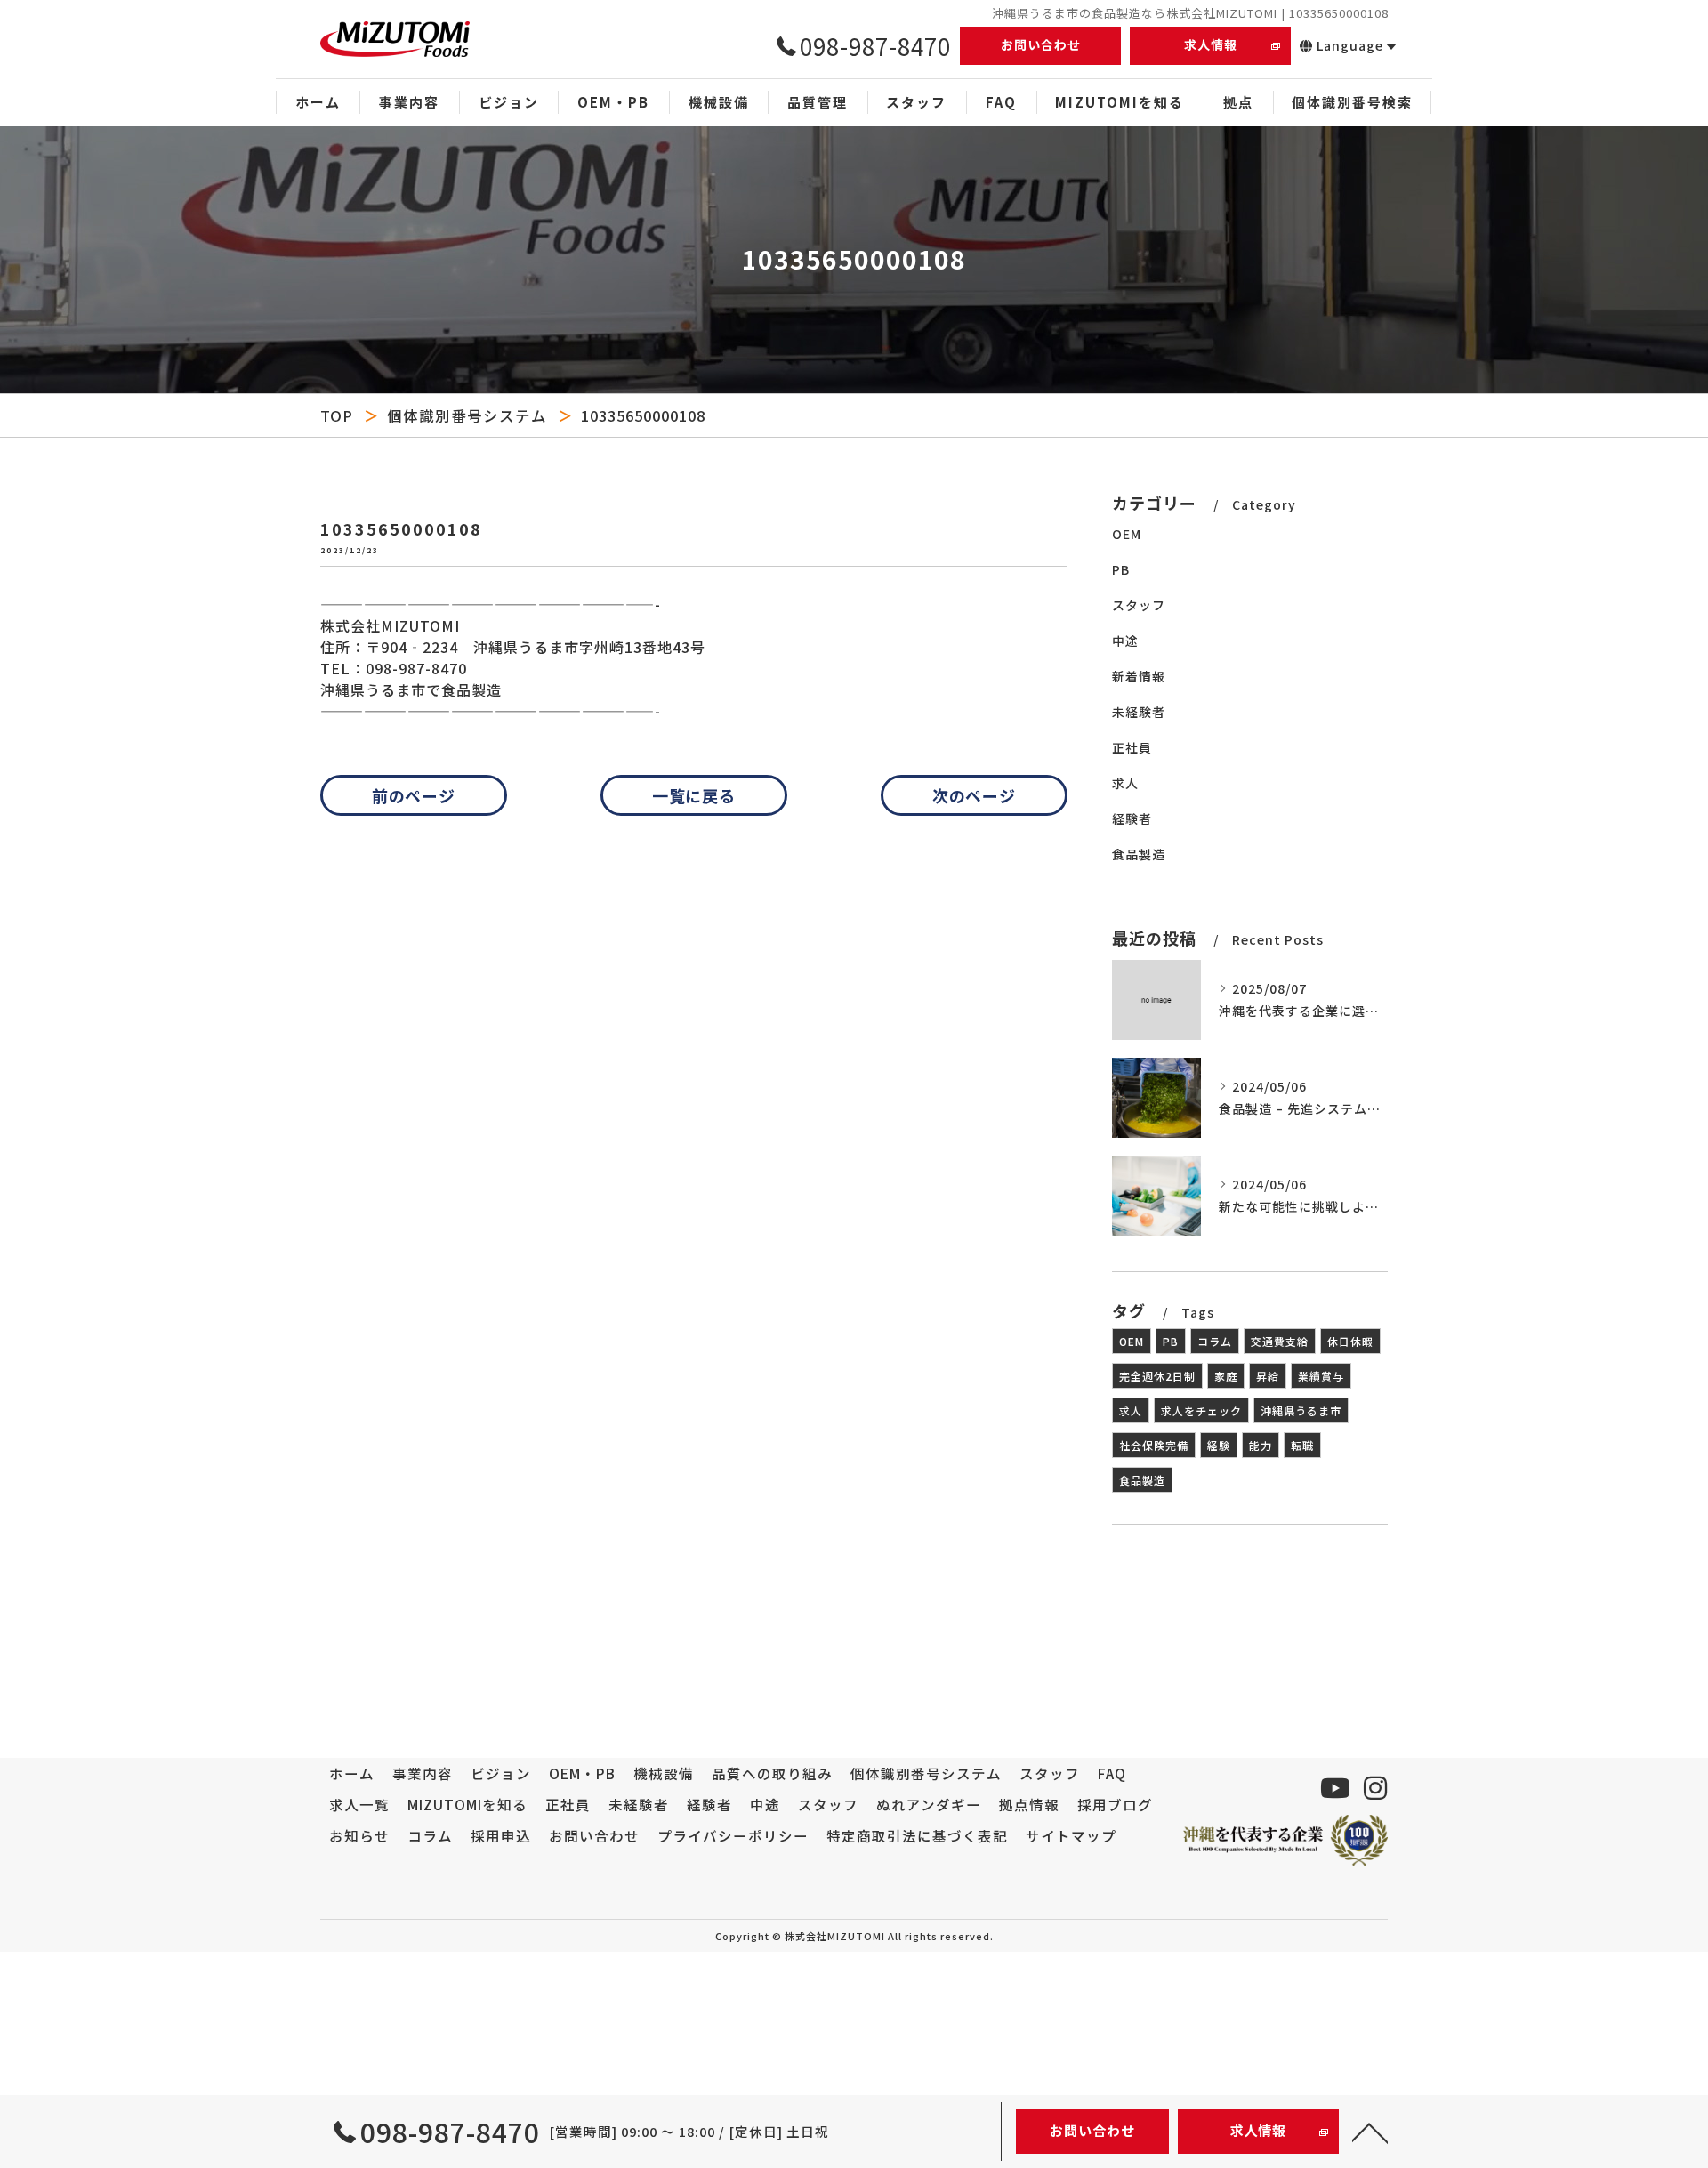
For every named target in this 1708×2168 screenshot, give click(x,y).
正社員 (1132, 747)
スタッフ (1139, 605)
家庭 (1226, 1376)
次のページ (975, 795)
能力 (1261, 1445)
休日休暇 (1350, 1341)
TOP (337, 415)
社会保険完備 (1154, 1445)
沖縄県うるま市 (1301, 1410)
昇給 (1268, 1376)
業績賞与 (1321, 1376)
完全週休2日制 (1157, 1376)
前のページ (414, 795)
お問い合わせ (1041, 44)
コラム (1215, 1341)
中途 (1125, 641)
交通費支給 (1280, 1341)
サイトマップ (1071, 1835)
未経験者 (1139, 712)
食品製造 (1139, 854)
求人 (1125, 783)
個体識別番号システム (467, 415)
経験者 (1132, 818)
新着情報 (1139, 676)
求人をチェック (1201, 1410)
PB (1121, 569)
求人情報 (1211, 44)
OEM (1127, 534)
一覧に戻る (694, 795)
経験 (1219, 1445)
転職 (1302, 1445)
